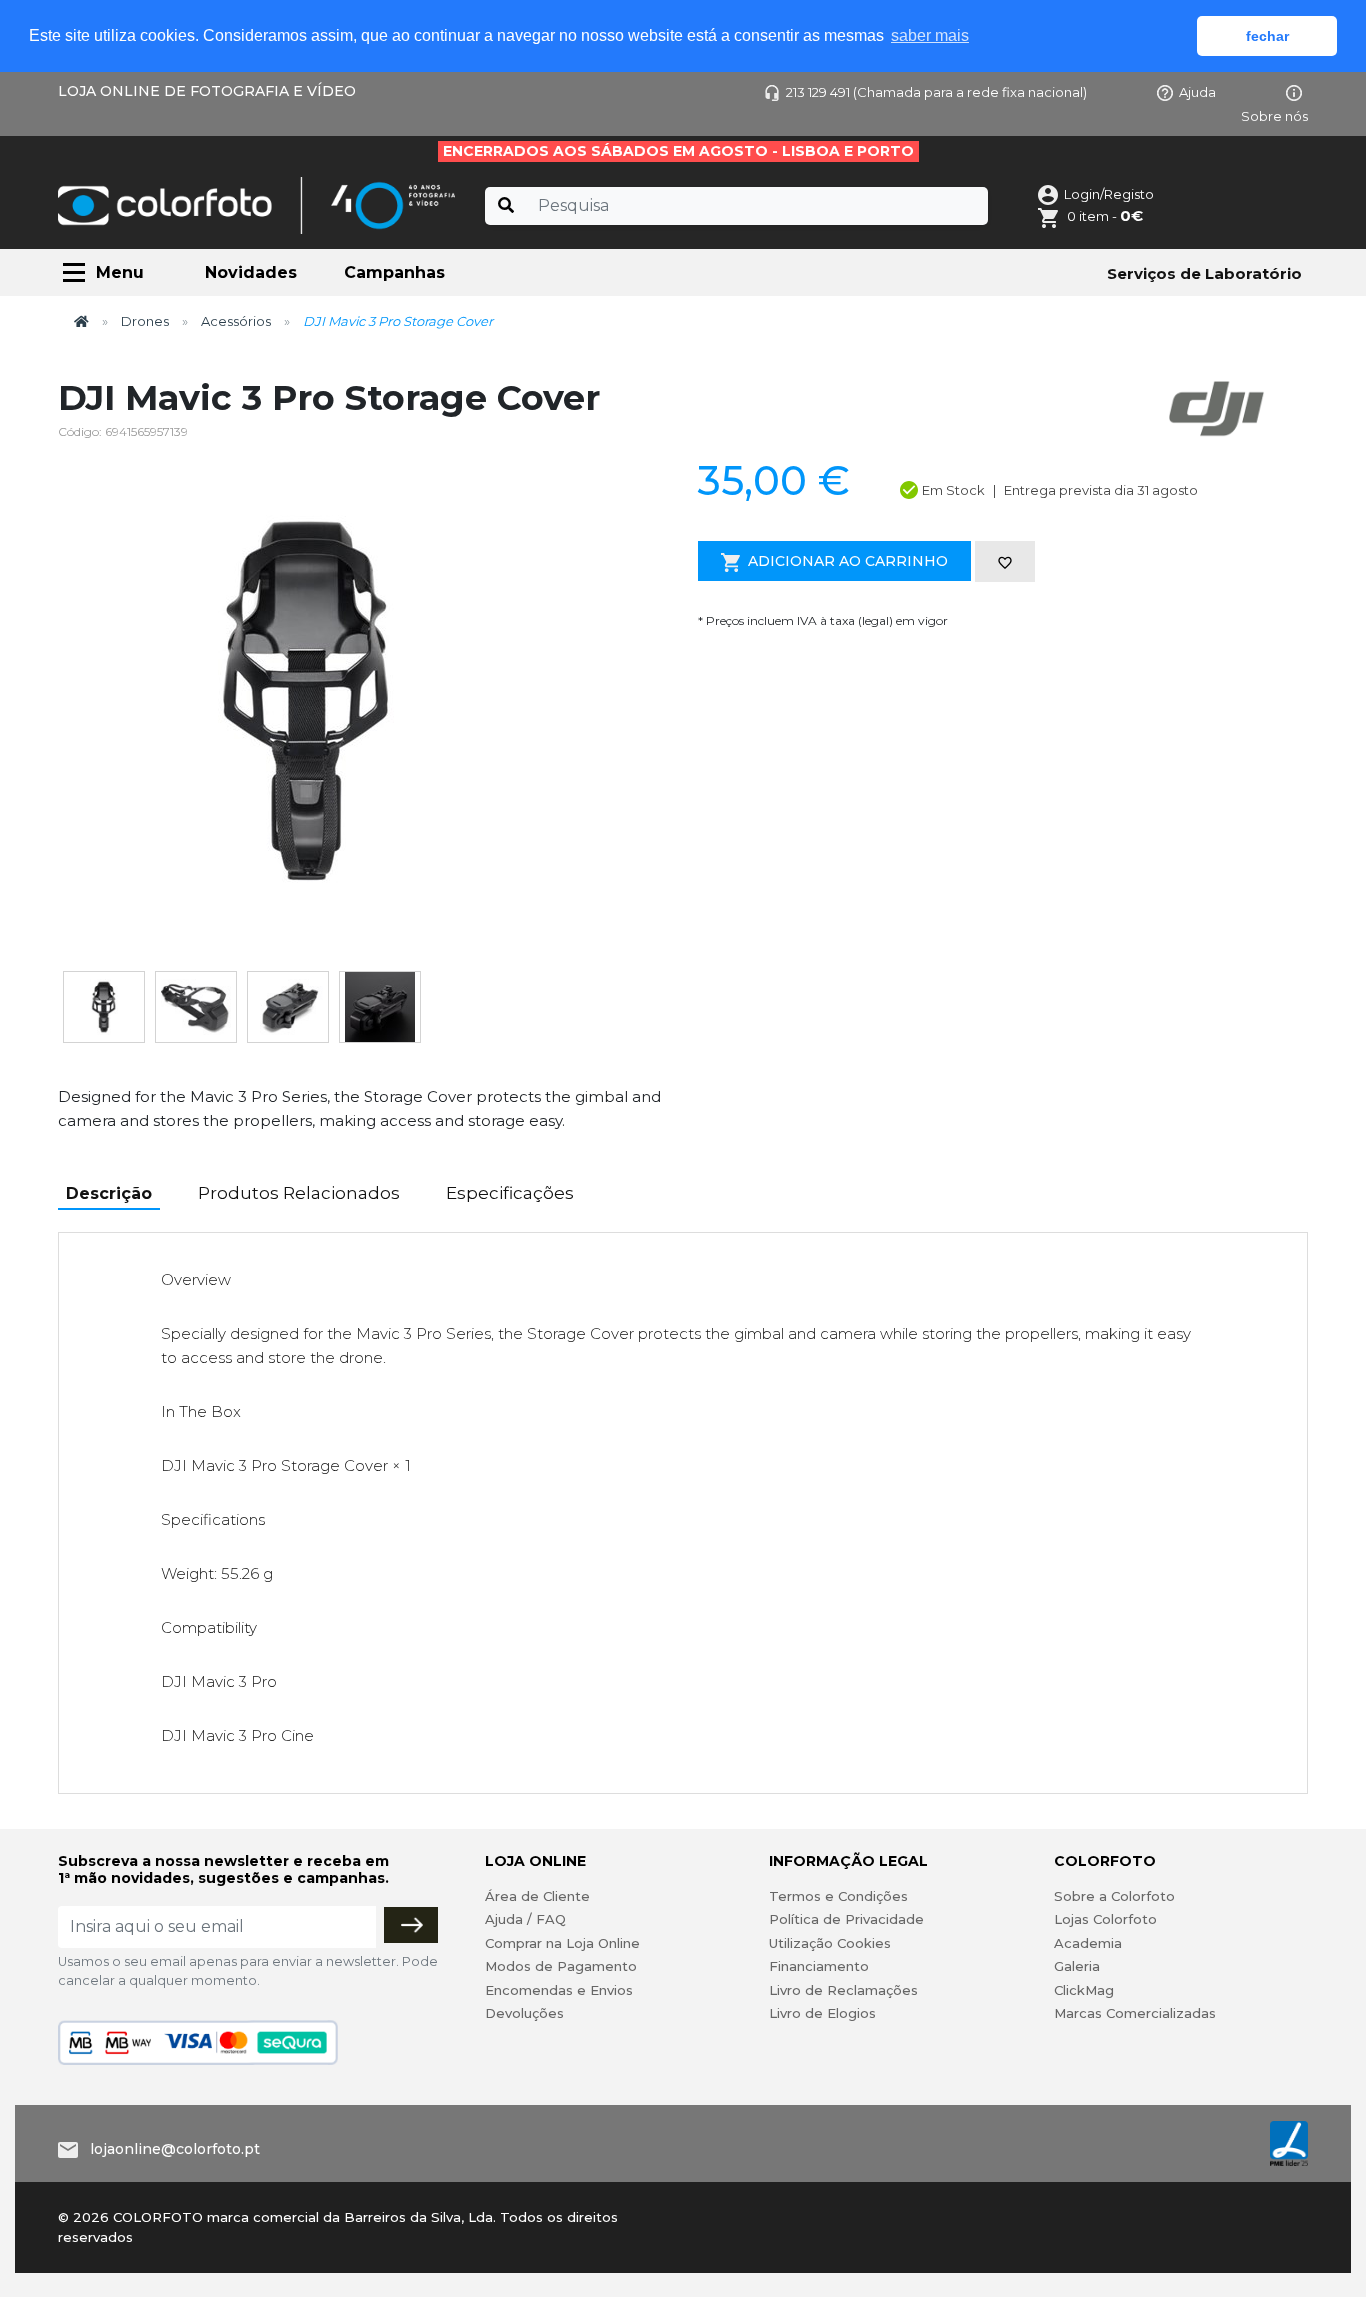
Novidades (251, 272)
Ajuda (1197, 92)
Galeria (1077, 1966)
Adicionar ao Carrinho (848, 561)
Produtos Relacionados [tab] (299, 1193)
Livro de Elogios (822, 2013)
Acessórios (236, 321)
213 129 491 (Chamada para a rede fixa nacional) (936, 92)
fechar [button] (1267, 36)
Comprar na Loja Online (562, 1943)
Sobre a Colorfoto (1114, 1896)
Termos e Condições (838, 1896)
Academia (1088, 1943)
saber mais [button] (930, 35)
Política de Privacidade (846, 1919)
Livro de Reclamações (843, 1990)
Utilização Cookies (830, 1943)
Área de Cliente (537, 1896)
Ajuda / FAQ (525, 1919)
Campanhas (394, 272)
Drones (145, 321)
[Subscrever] (411, 1925)
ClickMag (1084, 1990)
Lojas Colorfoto (1105, 1919)
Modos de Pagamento (561, 1966)
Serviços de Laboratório (1204, 273)
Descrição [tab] (109, 1193)
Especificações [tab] (510, 1193)
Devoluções (524, 2013)
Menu (120, 272)
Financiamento (819, 1966)
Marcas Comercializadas (1135, 2013)
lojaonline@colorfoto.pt (175, 2149)
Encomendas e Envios (559, 1990)
